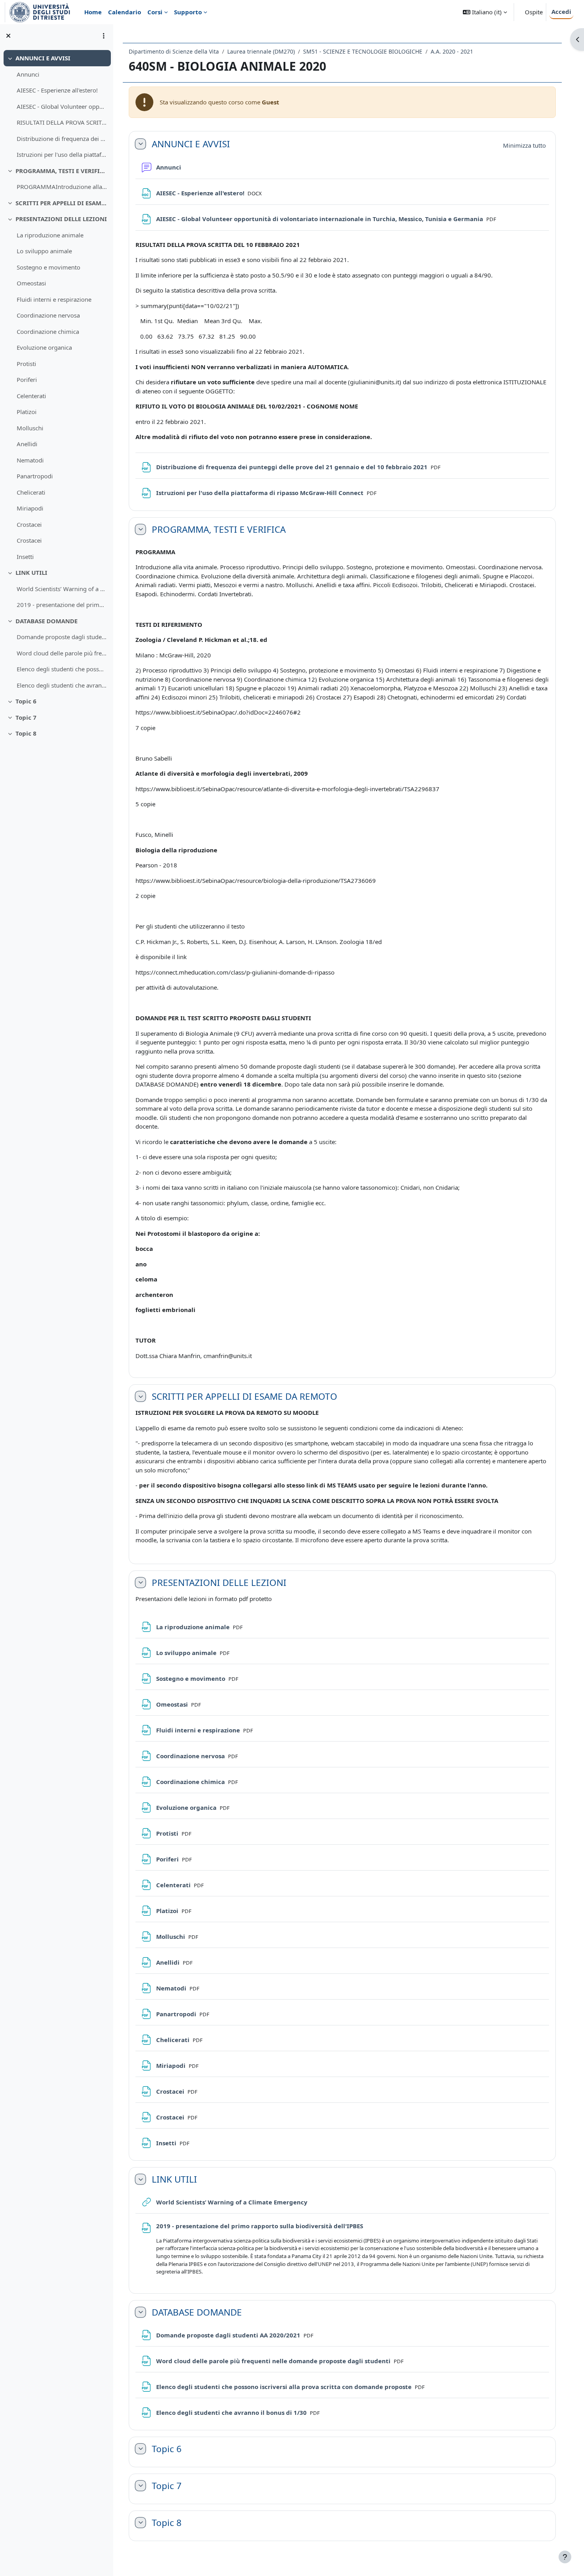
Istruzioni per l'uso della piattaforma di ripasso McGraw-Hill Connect (62, 154)
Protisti (26, 364)
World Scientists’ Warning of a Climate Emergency (62, 589)
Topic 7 (26, 717)
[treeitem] (56, 106)
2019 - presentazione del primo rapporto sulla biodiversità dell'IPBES (62, 605)
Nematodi (30, 460)
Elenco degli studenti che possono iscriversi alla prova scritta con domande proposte (62, 669)
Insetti (25, 557)
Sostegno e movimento (48, 267)
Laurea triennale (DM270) (261, 51)
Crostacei (29, 524)
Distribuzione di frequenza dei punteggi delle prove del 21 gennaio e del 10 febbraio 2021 (62, 139)
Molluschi (30, 428)
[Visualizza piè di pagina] (565, 2557)
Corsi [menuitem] (155, 12)
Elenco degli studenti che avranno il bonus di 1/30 (62, 685)
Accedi (561, 12)
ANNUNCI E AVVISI (43, 58)
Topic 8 (26, 733)
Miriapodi (30, 508)
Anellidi (27, 444)
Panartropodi (35, 476)
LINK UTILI (31, 572)
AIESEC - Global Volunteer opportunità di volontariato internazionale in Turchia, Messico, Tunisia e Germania (62, 106)
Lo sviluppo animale (44, 251)
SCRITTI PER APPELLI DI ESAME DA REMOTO (61, 203)
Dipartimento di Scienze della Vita (174, 51)
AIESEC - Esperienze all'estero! (57, 90)
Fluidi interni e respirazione (54, 299)
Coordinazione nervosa (48, 315)
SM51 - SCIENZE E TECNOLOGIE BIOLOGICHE (363, 51)
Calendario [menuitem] (125, 12)
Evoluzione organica (44, 347)
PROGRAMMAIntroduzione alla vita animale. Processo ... (62, 187)
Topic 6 (26, 701)
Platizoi (27, 412)
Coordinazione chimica (48, 331)
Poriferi (27, 380)
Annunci (28, 74)
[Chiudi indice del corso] (8, 36)
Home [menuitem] (93, 12)
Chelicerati (31, 492)
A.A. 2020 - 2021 (452, 51)
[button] (485, 12)
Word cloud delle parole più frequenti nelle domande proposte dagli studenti (62, 653)
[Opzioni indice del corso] (104, 36)
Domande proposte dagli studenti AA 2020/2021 (62, 637)
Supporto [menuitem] (188, 12)
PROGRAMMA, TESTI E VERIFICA (61, 171)
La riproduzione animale (50, 235)
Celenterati (31, 396)
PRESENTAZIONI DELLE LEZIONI (61, 219)
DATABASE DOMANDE (46, 621)
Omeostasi (31, 283)
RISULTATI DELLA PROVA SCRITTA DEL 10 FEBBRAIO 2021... (62, 122)
